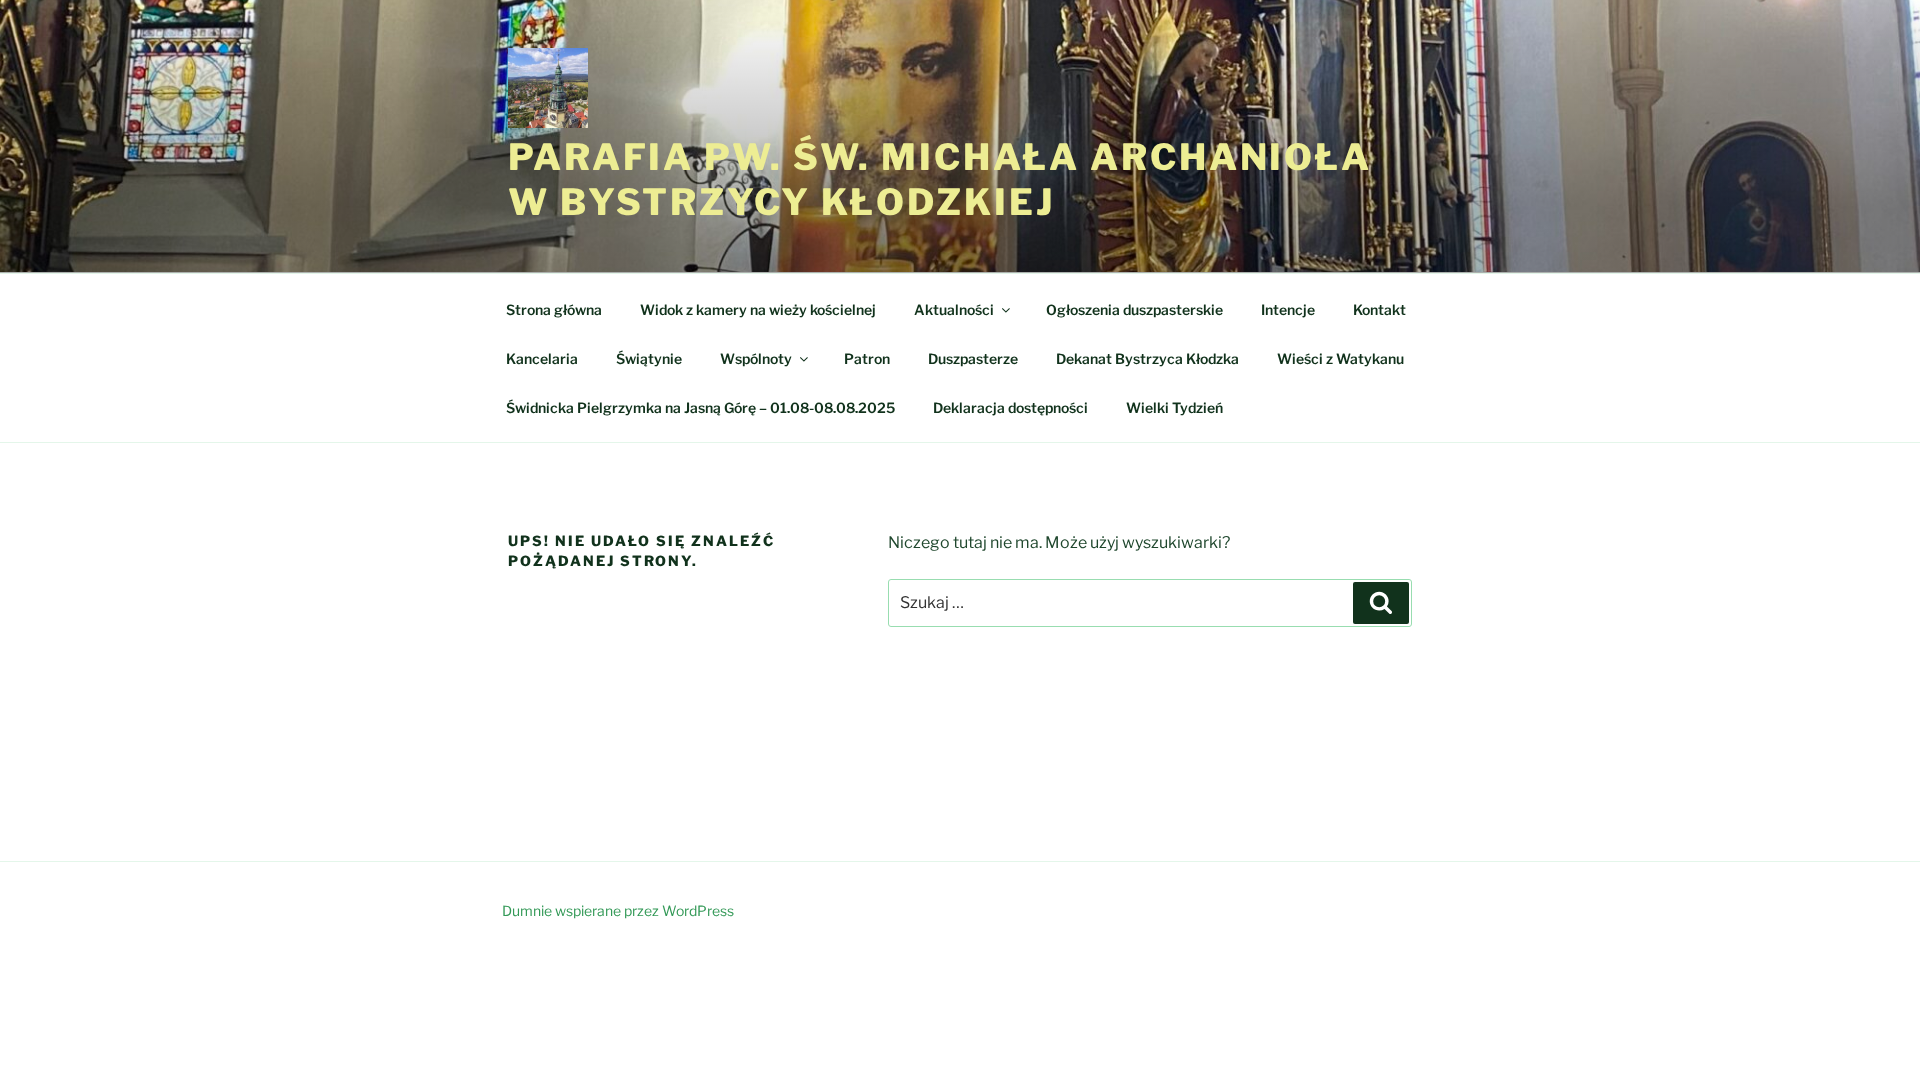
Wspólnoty (756, 358)
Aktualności (954, 309)
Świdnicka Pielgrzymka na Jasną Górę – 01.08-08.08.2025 (700, 407)
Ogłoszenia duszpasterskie (1134, 309)
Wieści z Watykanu (1340, 358)
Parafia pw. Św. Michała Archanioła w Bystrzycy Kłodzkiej (940, 179)
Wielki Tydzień (1174, 407)
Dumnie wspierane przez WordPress (618, 910)
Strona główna (554, 309)
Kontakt (1379, 309)
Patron (867, 358)
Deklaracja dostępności (1010, 407)
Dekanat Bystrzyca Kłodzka (1147, 358)
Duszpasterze (973, 358)
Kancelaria (542, 358)
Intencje (1288, 309)
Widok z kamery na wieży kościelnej (758, 309)
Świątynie (649, 358)
